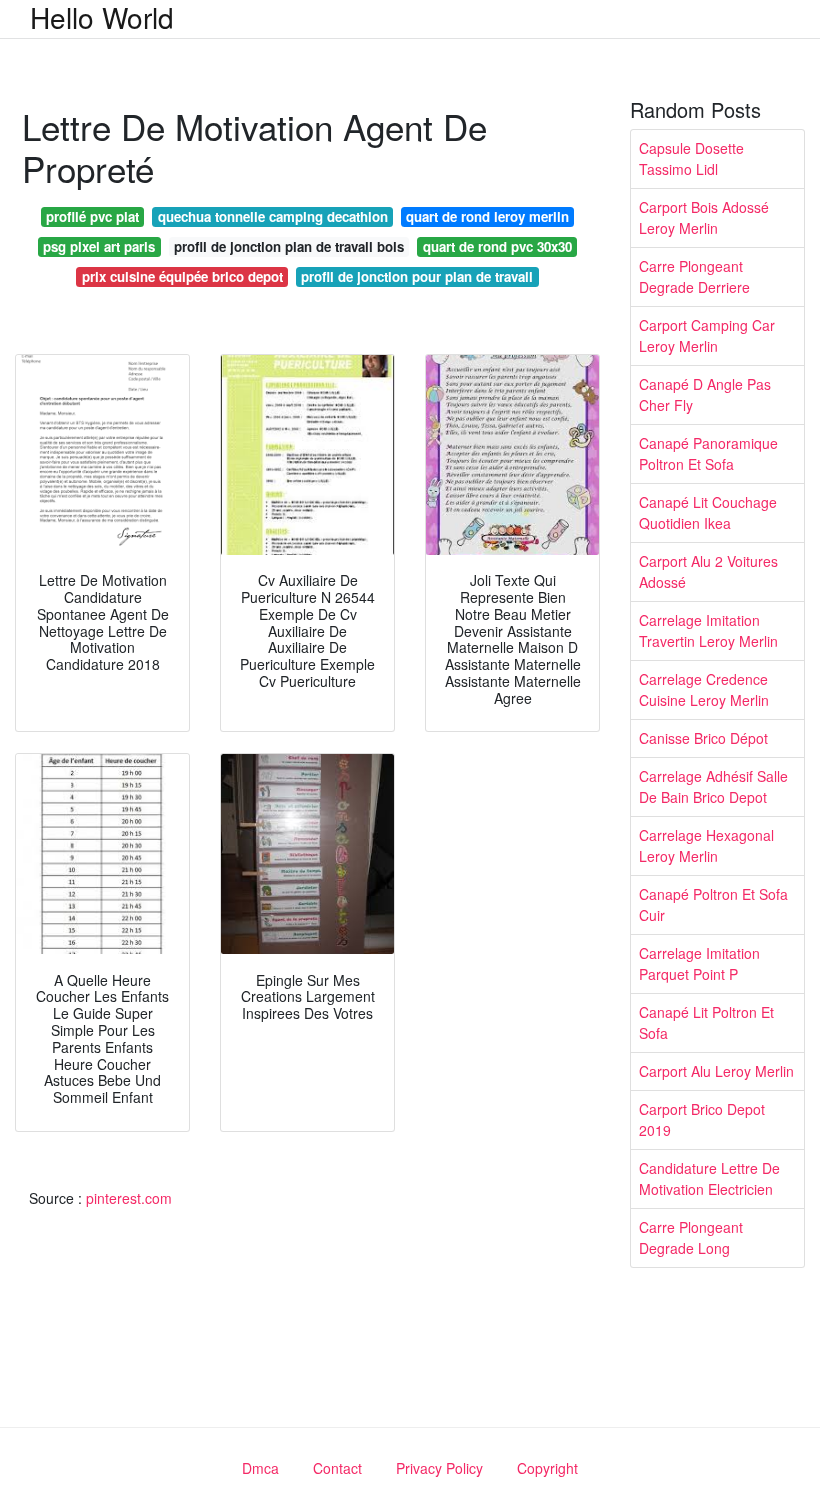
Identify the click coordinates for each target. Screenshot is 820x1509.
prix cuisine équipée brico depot (182, 276)
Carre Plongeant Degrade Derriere (694, 276)
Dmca (260, 1468)
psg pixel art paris (99, 246)
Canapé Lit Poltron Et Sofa (706, 1022)
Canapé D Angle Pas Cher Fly (705, 394)
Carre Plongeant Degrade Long (691, 1237)
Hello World (102, 17)
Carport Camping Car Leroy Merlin (707, 335)
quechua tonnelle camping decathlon (273, 216)
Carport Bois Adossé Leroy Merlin (704, 217)
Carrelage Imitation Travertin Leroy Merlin (708, 630)
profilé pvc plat (92, 216)
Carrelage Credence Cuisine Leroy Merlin (704, 689)
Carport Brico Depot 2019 (702, 1119)
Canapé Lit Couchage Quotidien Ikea (708, 512)
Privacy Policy (439, 1468)
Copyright (547, 1468)
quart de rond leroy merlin (487, 216)
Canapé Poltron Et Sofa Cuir (713, 904)
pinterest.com (129, 1198)
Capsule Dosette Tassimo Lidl (691, 158)
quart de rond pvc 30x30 (497, 246)
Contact (337, 1468)
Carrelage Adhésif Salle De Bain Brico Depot (713, 786)
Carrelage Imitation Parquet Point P (699, 963)
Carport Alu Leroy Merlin (716, 1071)
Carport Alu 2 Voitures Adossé (708, 571)
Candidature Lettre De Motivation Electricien (709, 1178)
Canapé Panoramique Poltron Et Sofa (708, 453)
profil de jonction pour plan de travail (417, 276)
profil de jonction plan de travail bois (289, 246)
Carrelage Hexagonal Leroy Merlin (706, 845)
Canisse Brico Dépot (703, 738)
